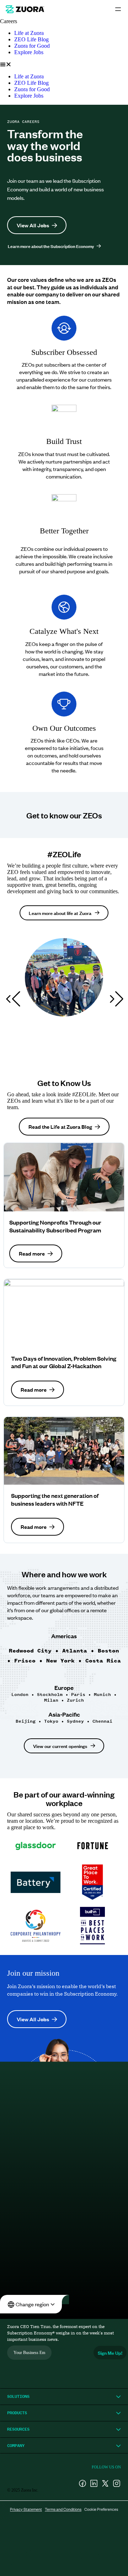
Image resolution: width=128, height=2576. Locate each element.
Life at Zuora (29, 33)
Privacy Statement (26, 2509)
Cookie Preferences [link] (101, 2509)
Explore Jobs (29, 52)
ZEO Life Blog (31, 39)
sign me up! (110, 2352)
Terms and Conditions (63, 2509)
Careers (9, 21)
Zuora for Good (32, 46)
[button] (64, 64)
